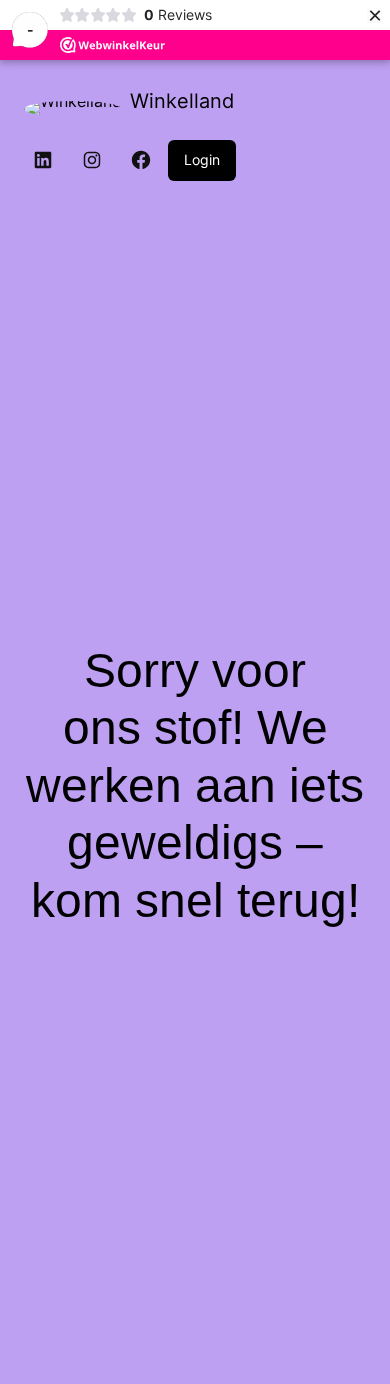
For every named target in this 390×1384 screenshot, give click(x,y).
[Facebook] (141, 160)
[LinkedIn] (43, 160)
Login (202, 159)
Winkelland (182, 101)
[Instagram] (92, 160)
